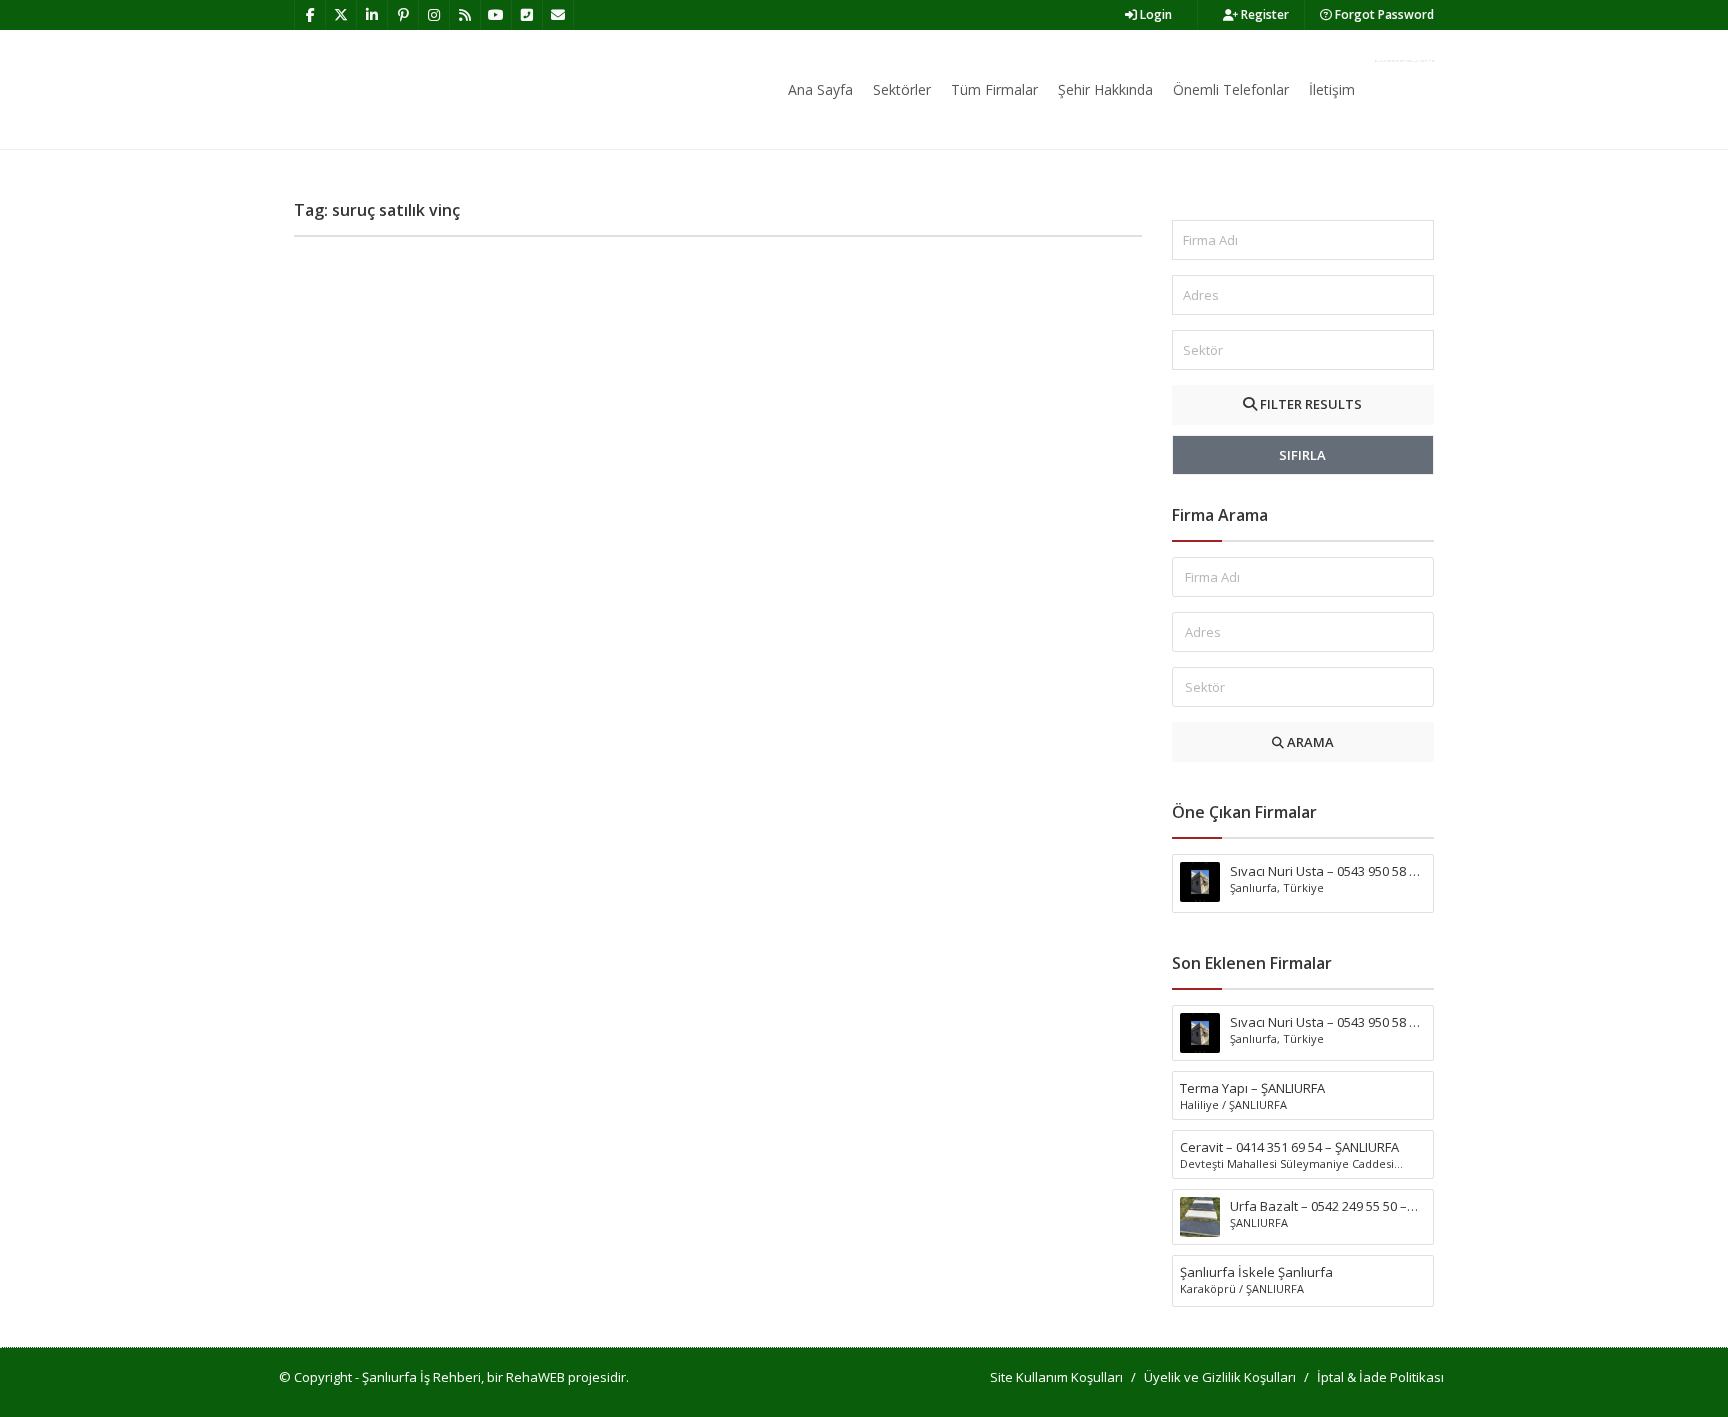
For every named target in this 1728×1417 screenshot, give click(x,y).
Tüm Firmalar (994, 89)
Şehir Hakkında (1105, 89)
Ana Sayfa (820, 89)
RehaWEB (535, 1377)
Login (1154, 14)
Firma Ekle (1404, 61)
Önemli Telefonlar (1231, 89)
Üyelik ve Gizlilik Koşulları (1220, 1377)
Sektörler (902, 89)
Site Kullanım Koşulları (1056, 1377)
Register (1263, 14)
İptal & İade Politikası (1380, 1377)
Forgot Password (1383, 14)
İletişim (1332, 89)
